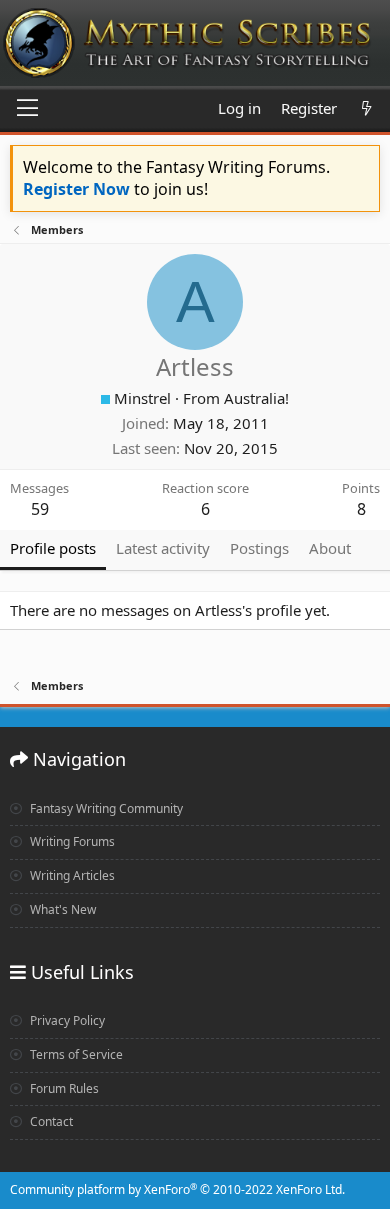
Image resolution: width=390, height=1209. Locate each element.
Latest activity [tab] (163, 548)
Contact (50, 1121)
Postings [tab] (259, 548)
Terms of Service (75, 1054)
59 (40, 509)
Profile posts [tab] (53, 548)
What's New (61, 909)
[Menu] (27, 109)
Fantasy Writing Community (105, 808)
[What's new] (366, 108)
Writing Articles (71, 875)
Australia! (256, 398)
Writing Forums (71, 841)
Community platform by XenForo (177, 1189)
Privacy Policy (66, 1020)
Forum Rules (63, 1088)
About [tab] (330, 548)
